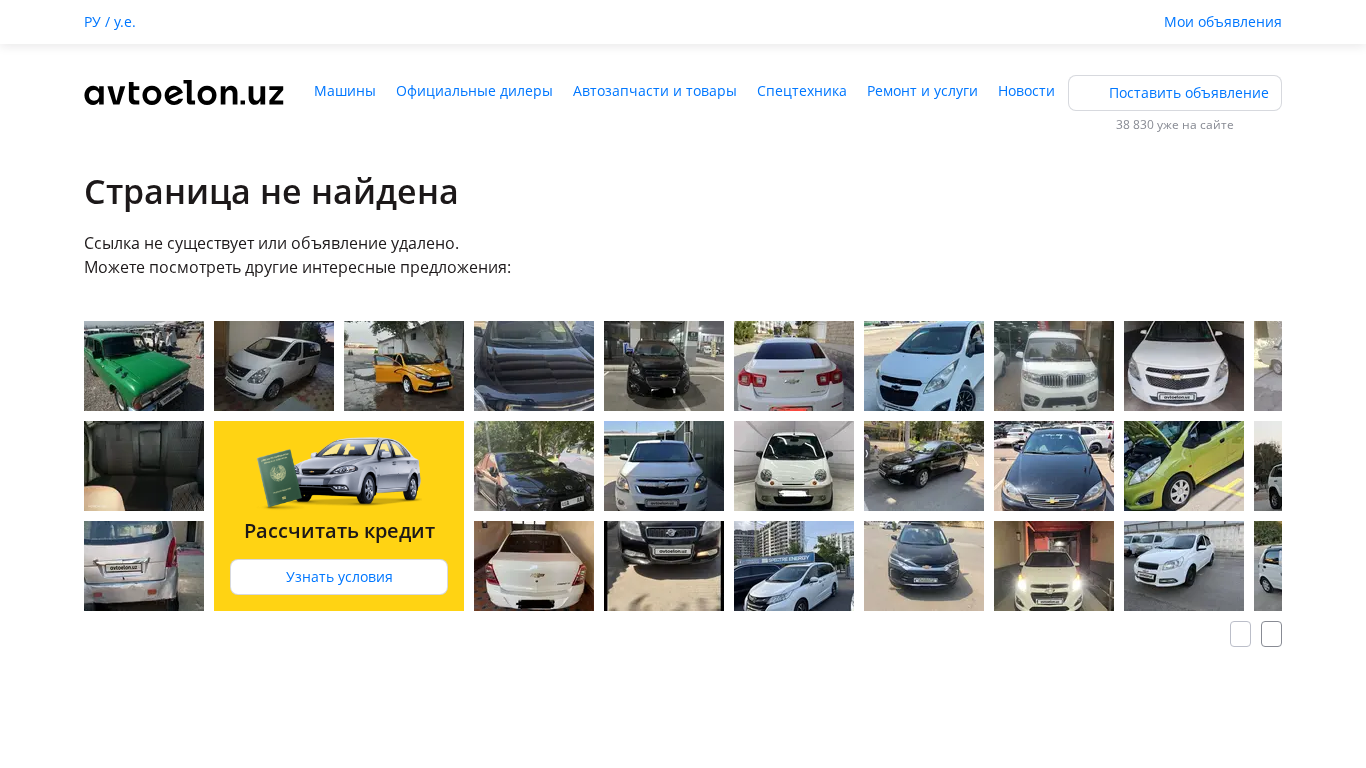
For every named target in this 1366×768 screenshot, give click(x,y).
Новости (1026, 90)
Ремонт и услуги (922, 90)
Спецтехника (802, 90)
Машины (345, 90)
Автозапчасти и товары (655, 90)
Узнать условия (339, 576)
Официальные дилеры (474, 90)
